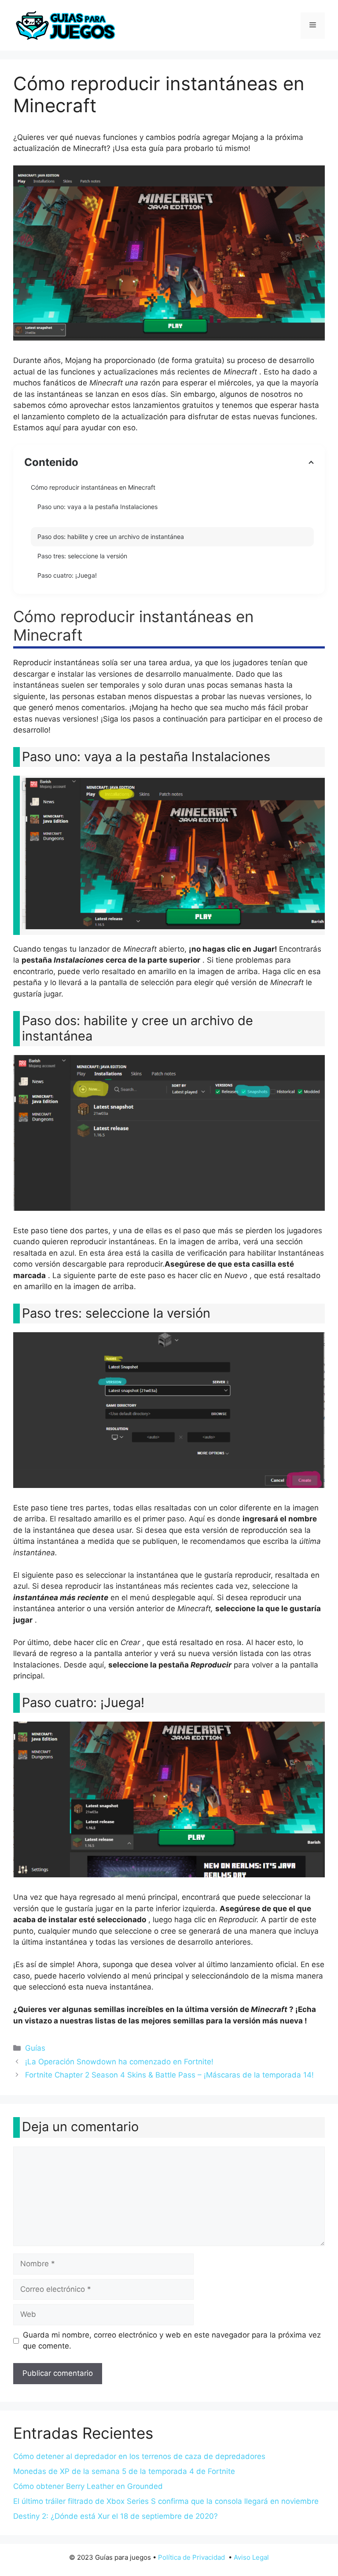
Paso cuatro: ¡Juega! (67, 575)
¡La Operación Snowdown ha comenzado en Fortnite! (119, 2062)
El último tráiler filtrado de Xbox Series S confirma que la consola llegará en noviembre (166, 2501)
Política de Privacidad (191, 2557)
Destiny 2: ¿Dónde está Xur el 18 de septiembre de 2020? (116, 2516)
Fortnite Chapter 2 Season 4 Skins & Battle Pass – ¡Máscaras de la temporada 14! (169, 2075)
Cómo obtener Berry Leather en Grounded (88, 2486)
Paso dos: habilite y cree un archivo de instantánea (111, 537)
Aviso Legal (251, 2557)
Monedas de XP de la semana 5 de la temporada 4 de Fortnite (124, 2471)
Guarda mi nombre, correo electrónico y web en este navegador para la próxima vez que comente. (172, 2341)
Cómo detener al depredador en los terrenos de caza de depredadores (139, 2456)
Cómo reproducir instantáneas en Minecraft (93, 487)
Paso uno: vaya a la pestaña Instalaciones (97, 507)
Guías (35, 2048)
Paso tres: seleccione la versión (82, 556)
